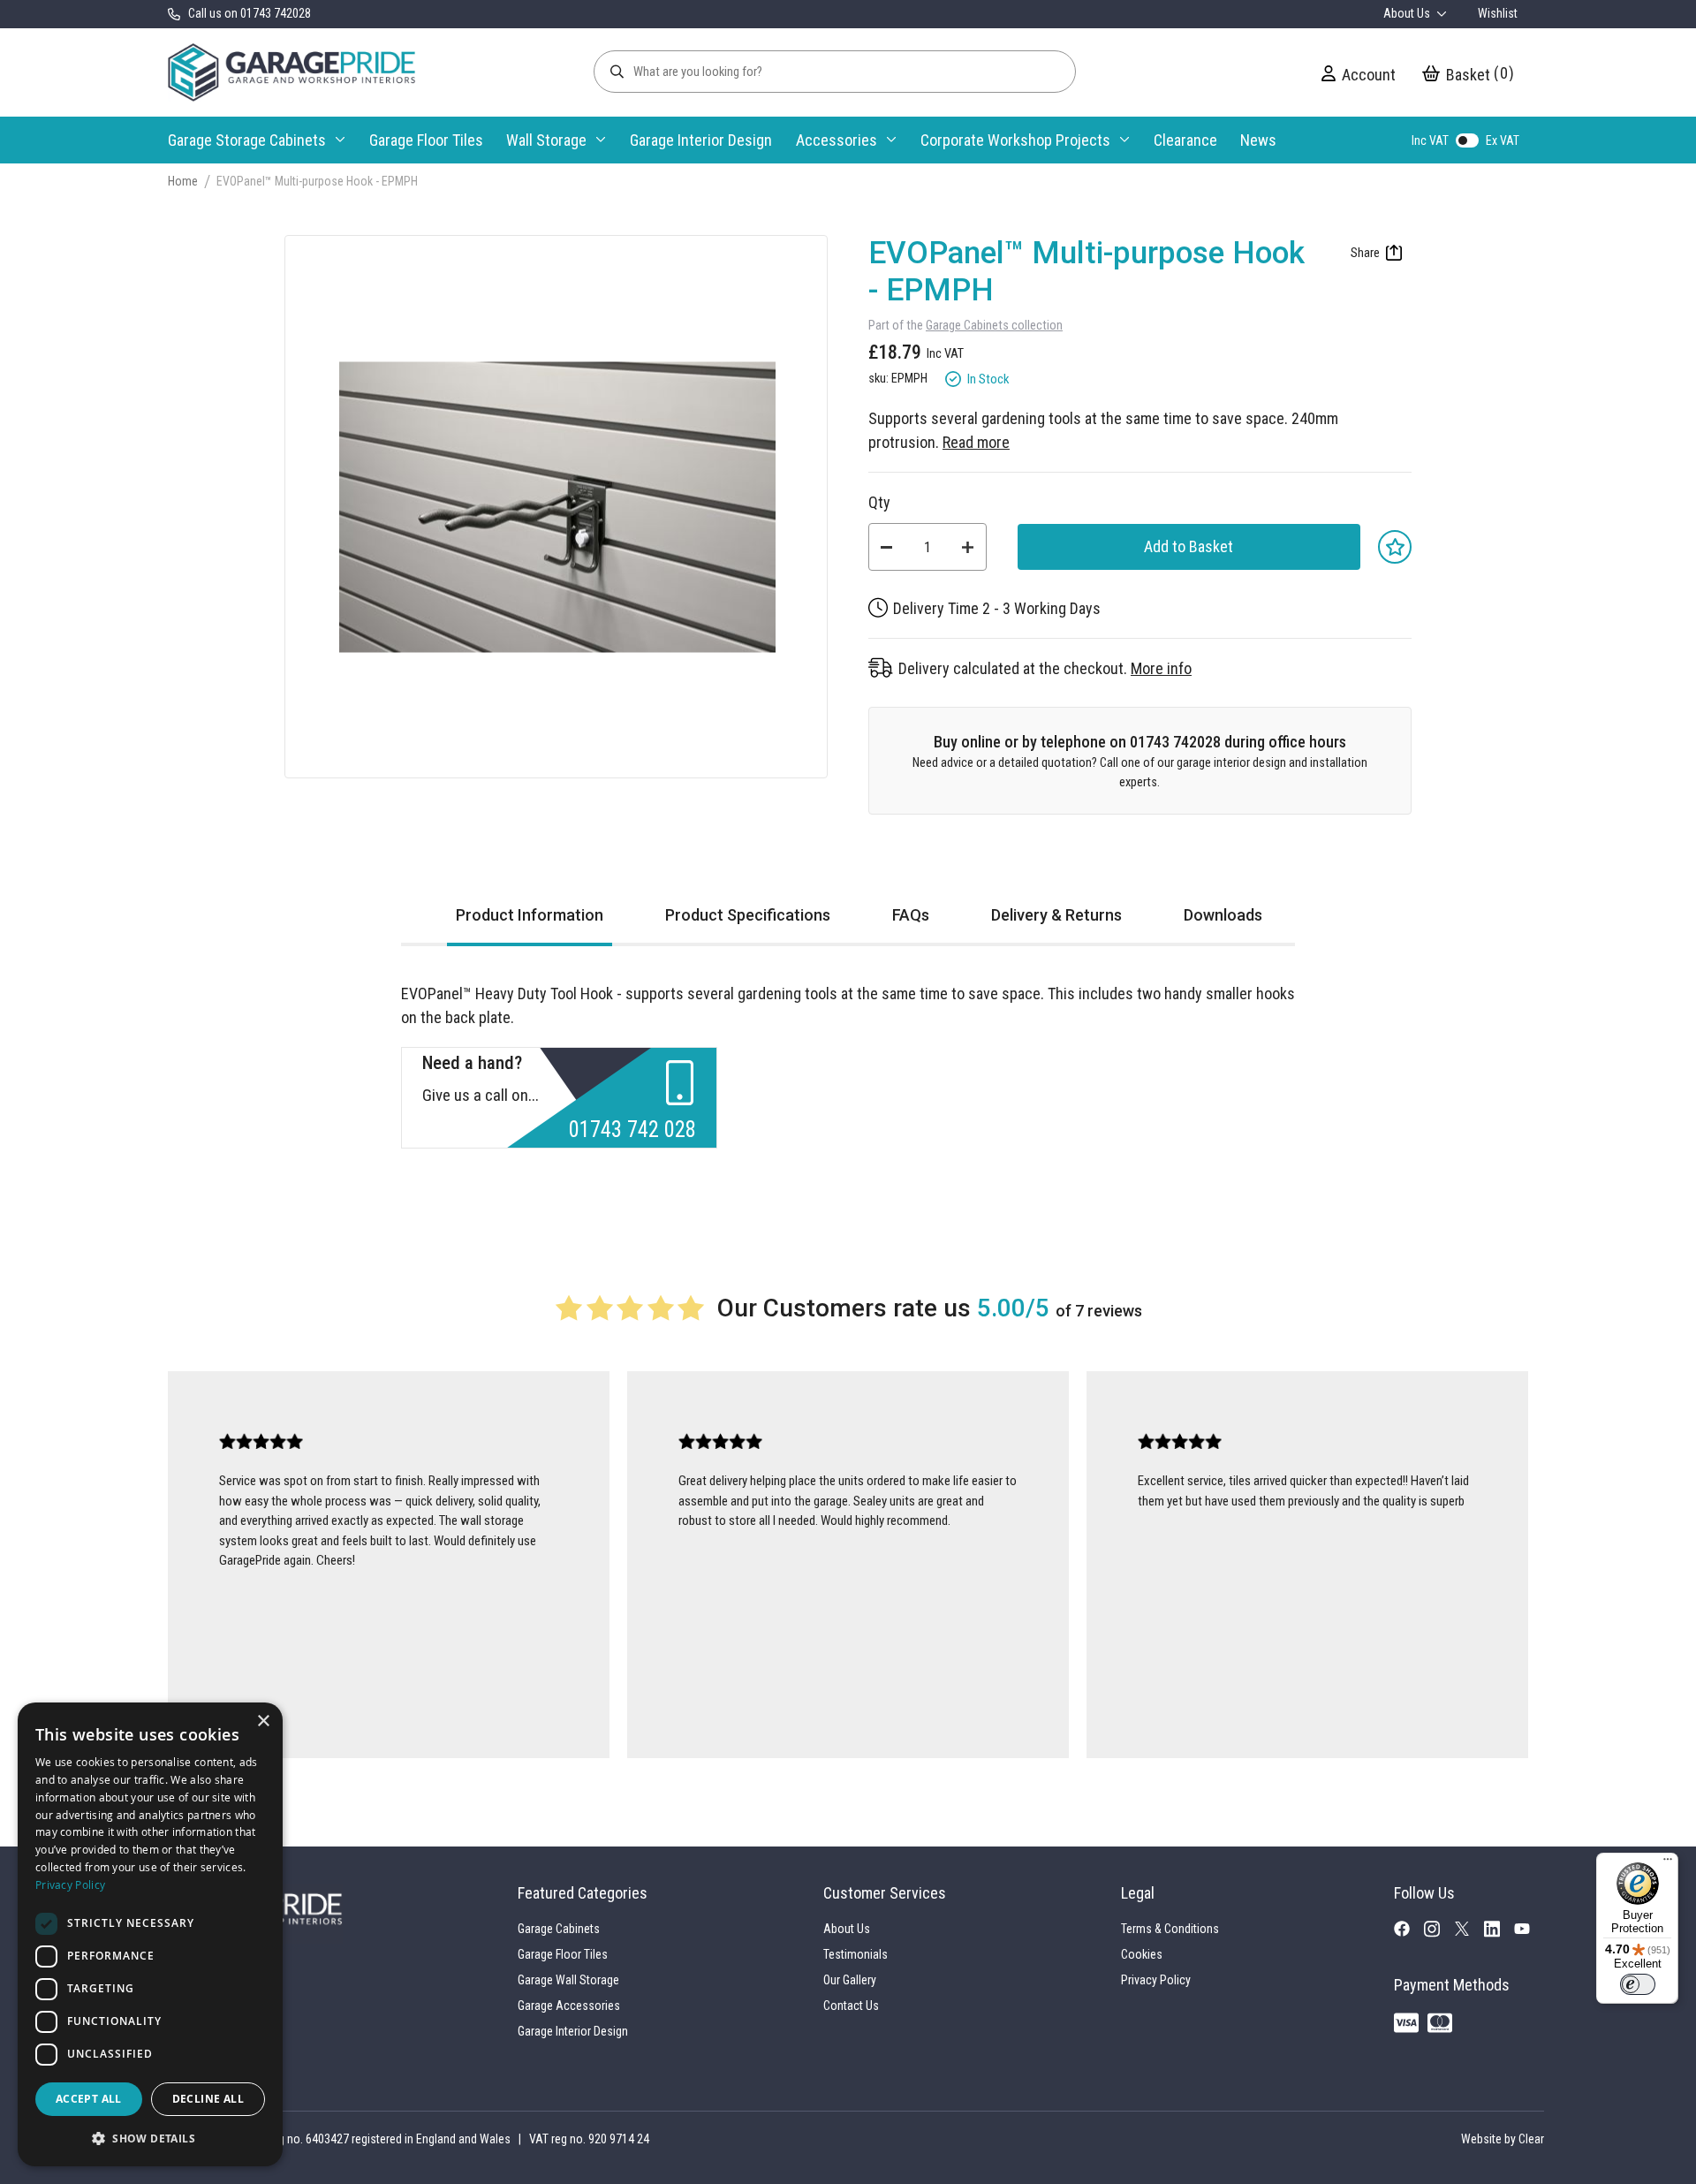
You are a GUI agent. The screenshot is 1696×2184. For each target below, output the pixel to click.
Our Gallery (850, 1980)
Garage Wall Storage (568, 1980)
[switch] (1638, 1984)
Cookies (1142, 1954)
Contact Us (851, 2006)
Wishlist (1498, 13)
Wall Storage (546, 140)
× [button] (263, 1721)
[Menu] (1668, 1863)
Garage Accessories (569, 2006)
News (1258, 140)
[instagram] (1439, 1933)
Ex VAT (1503, 140)
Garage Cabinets (559, 1929)
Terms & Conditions (1170, 1929)
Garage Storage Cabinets (247, 140)
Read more (976, 442)
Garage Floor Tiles (426, 140)
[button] (150, 2138)
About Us (1408, 13)
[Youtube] (1529, 1931)
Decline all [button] (208, 2099)
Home (183, 181)
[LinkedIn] (1499, 1933)
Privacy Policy (1156, 1980)
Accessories (837, 140)
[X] (1469, 1931)
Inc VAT (1430, 140)
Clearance (1185, 140)
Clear (1531, 2139)
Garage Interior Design (701, 140)
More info (1161, 668)
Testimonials (856, 1954)
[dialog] (150, 1934)
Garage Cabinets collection (994, 326)
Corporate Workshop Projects (1015, 140)
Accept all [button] (89, 2099)
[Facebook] (1409, 1932)
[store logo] (291, 72)
